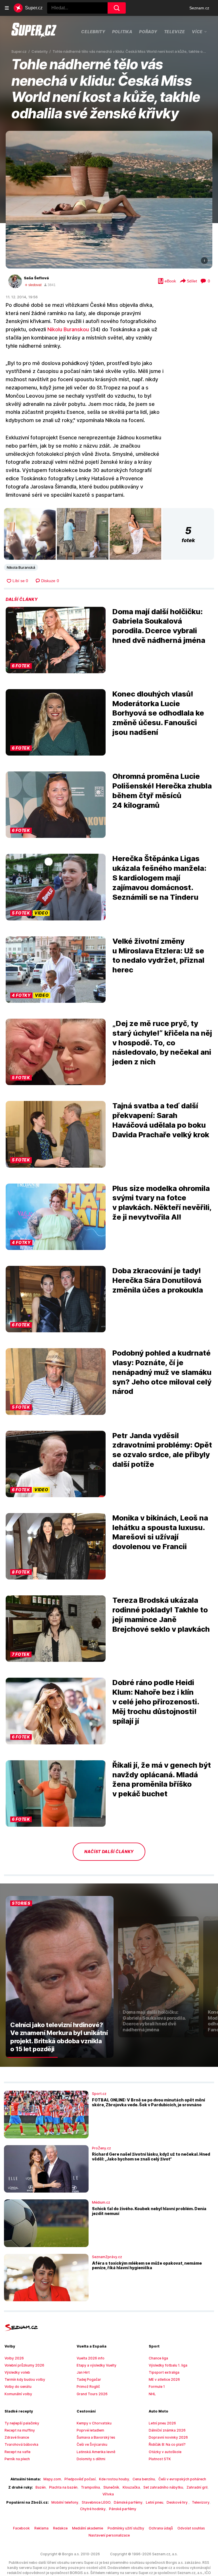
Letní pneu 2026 (162, 2423)
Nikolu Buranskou (68, 329)
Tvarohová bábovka (21, 2444)
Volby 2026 (14, 2358)
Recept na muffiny (20, 2430)
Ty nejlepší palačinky (22, 2423)
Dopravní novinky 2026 (168, 2437)
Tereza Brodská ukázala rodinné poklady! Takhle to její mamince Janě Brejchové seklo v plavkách (161, 1614)
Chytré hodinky (93, 2509)
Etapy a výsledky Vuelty (97, 2365)
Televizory (201, 2502)
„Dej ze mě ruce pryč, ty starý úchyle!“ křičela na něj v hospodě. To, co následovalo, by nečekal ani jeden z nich (162, 1042)
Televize (175, 32)
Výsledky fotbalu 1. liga (168, 2365)
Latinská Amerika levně (96, 2452)
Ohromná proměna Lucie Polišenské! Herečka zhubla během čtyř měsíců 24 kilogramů (162, 790)
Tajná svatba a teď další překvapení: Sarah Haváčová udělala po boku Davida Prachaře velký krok (161, 1120)
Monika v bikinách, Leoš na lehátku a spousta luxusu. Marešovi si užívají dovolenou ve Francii (160, 1532)
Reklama (41, 2528)
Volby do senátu (18, 2387)
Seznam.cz (199, 8)
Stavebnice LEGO (96, 2502)
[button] (109, 200)
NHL (152, 2394)
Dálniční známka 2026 (167, 2430)
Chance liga (158, 2358)
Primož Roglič (88, 2387)
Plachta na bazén (63, 2487)
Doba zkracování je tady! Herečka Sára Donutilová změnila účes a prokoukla (158, 1280)
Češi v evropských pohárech (182, 2479)
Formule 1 (157, 2387)
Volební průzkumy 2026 (24, 2365)
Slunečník (111, 2487)
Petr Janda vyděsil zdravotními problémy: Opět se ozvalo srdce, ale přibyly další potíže (162, 1450)
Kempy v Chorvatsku (94, 2423)
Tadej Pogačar (89, 2379)
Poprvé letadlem (90, 2430)
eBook (170, 281)
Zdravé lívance (17, 2437)
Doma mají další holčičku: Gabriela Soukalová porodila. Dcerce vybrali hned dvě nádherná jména (159, 626)
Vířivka (108, 2494)
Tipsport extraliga (164, 2372)
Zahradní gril (197, 2487)
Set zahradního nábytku (163, 2487)
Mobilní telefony (65, 2502)
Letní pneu (155, 2502)
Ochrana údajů (161, 2528)
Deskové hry (178, 2502)
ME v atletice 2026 (164, 2379)
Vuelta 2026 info (91, 2358)
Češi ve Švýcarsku (92, 2444)
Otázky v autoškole (165, 2452)
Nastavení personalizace (109, 2535)
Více (197, 32)
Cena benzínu (144, 2479)
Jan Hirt (83, 2372)
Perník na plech (17, 2459)
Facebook (21, 2528)
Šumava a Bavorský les (96, 2437)
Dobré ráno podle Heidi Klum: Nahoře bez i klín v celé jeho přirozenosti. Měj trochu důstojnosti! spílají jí (156, 1702)
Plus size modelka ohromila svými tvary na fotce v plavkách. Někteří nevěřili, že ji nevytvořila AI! (162, 1203)
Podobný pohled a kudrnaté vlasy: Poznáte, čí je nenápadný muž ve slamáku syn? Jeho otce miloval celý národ (162, 1372)
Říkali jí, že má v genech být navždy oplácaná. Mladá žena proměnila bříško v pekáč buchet (162, 1779)
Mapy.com (52, 2479)
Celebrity (93, 32)
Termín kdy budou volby (25, 2379)
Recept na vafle (17, 2452)
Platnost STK (160, 2459)
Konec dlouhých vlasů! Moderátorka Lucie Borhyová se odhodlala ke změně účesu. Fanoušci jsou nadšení (158, 713)
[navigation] (7, 8)
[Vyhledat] (117, 8)
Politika (122, 32)
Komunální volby (18, 2394)
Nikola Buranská (21, 567)
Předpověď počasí (80, 2479)
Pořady (148, 32)
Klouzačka (131, 2487)
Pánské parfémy (123, 2509)
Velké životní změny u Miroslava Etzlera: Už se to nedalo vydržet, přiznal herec (158, 955)
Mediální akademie (88, 2528)
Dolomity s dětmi (91, 2459)
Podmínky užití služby (126, 2528)
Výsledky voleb (17, 2372)
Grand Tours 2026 (92, 2394)
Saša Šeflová (36, 278)
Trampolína (90, 2487)
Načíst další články (109, 1852)
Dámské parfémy (128, 2502)
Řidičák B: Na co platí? (167, 2444)
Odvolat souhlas (191, 2528)
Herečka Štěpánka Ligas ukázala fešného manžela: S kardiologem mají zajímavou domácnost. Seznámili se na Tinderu (159, 878)
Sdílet (192, 281)
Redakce (60, 2528)
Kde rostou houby (114, 2479)
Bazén (41, 2487)
